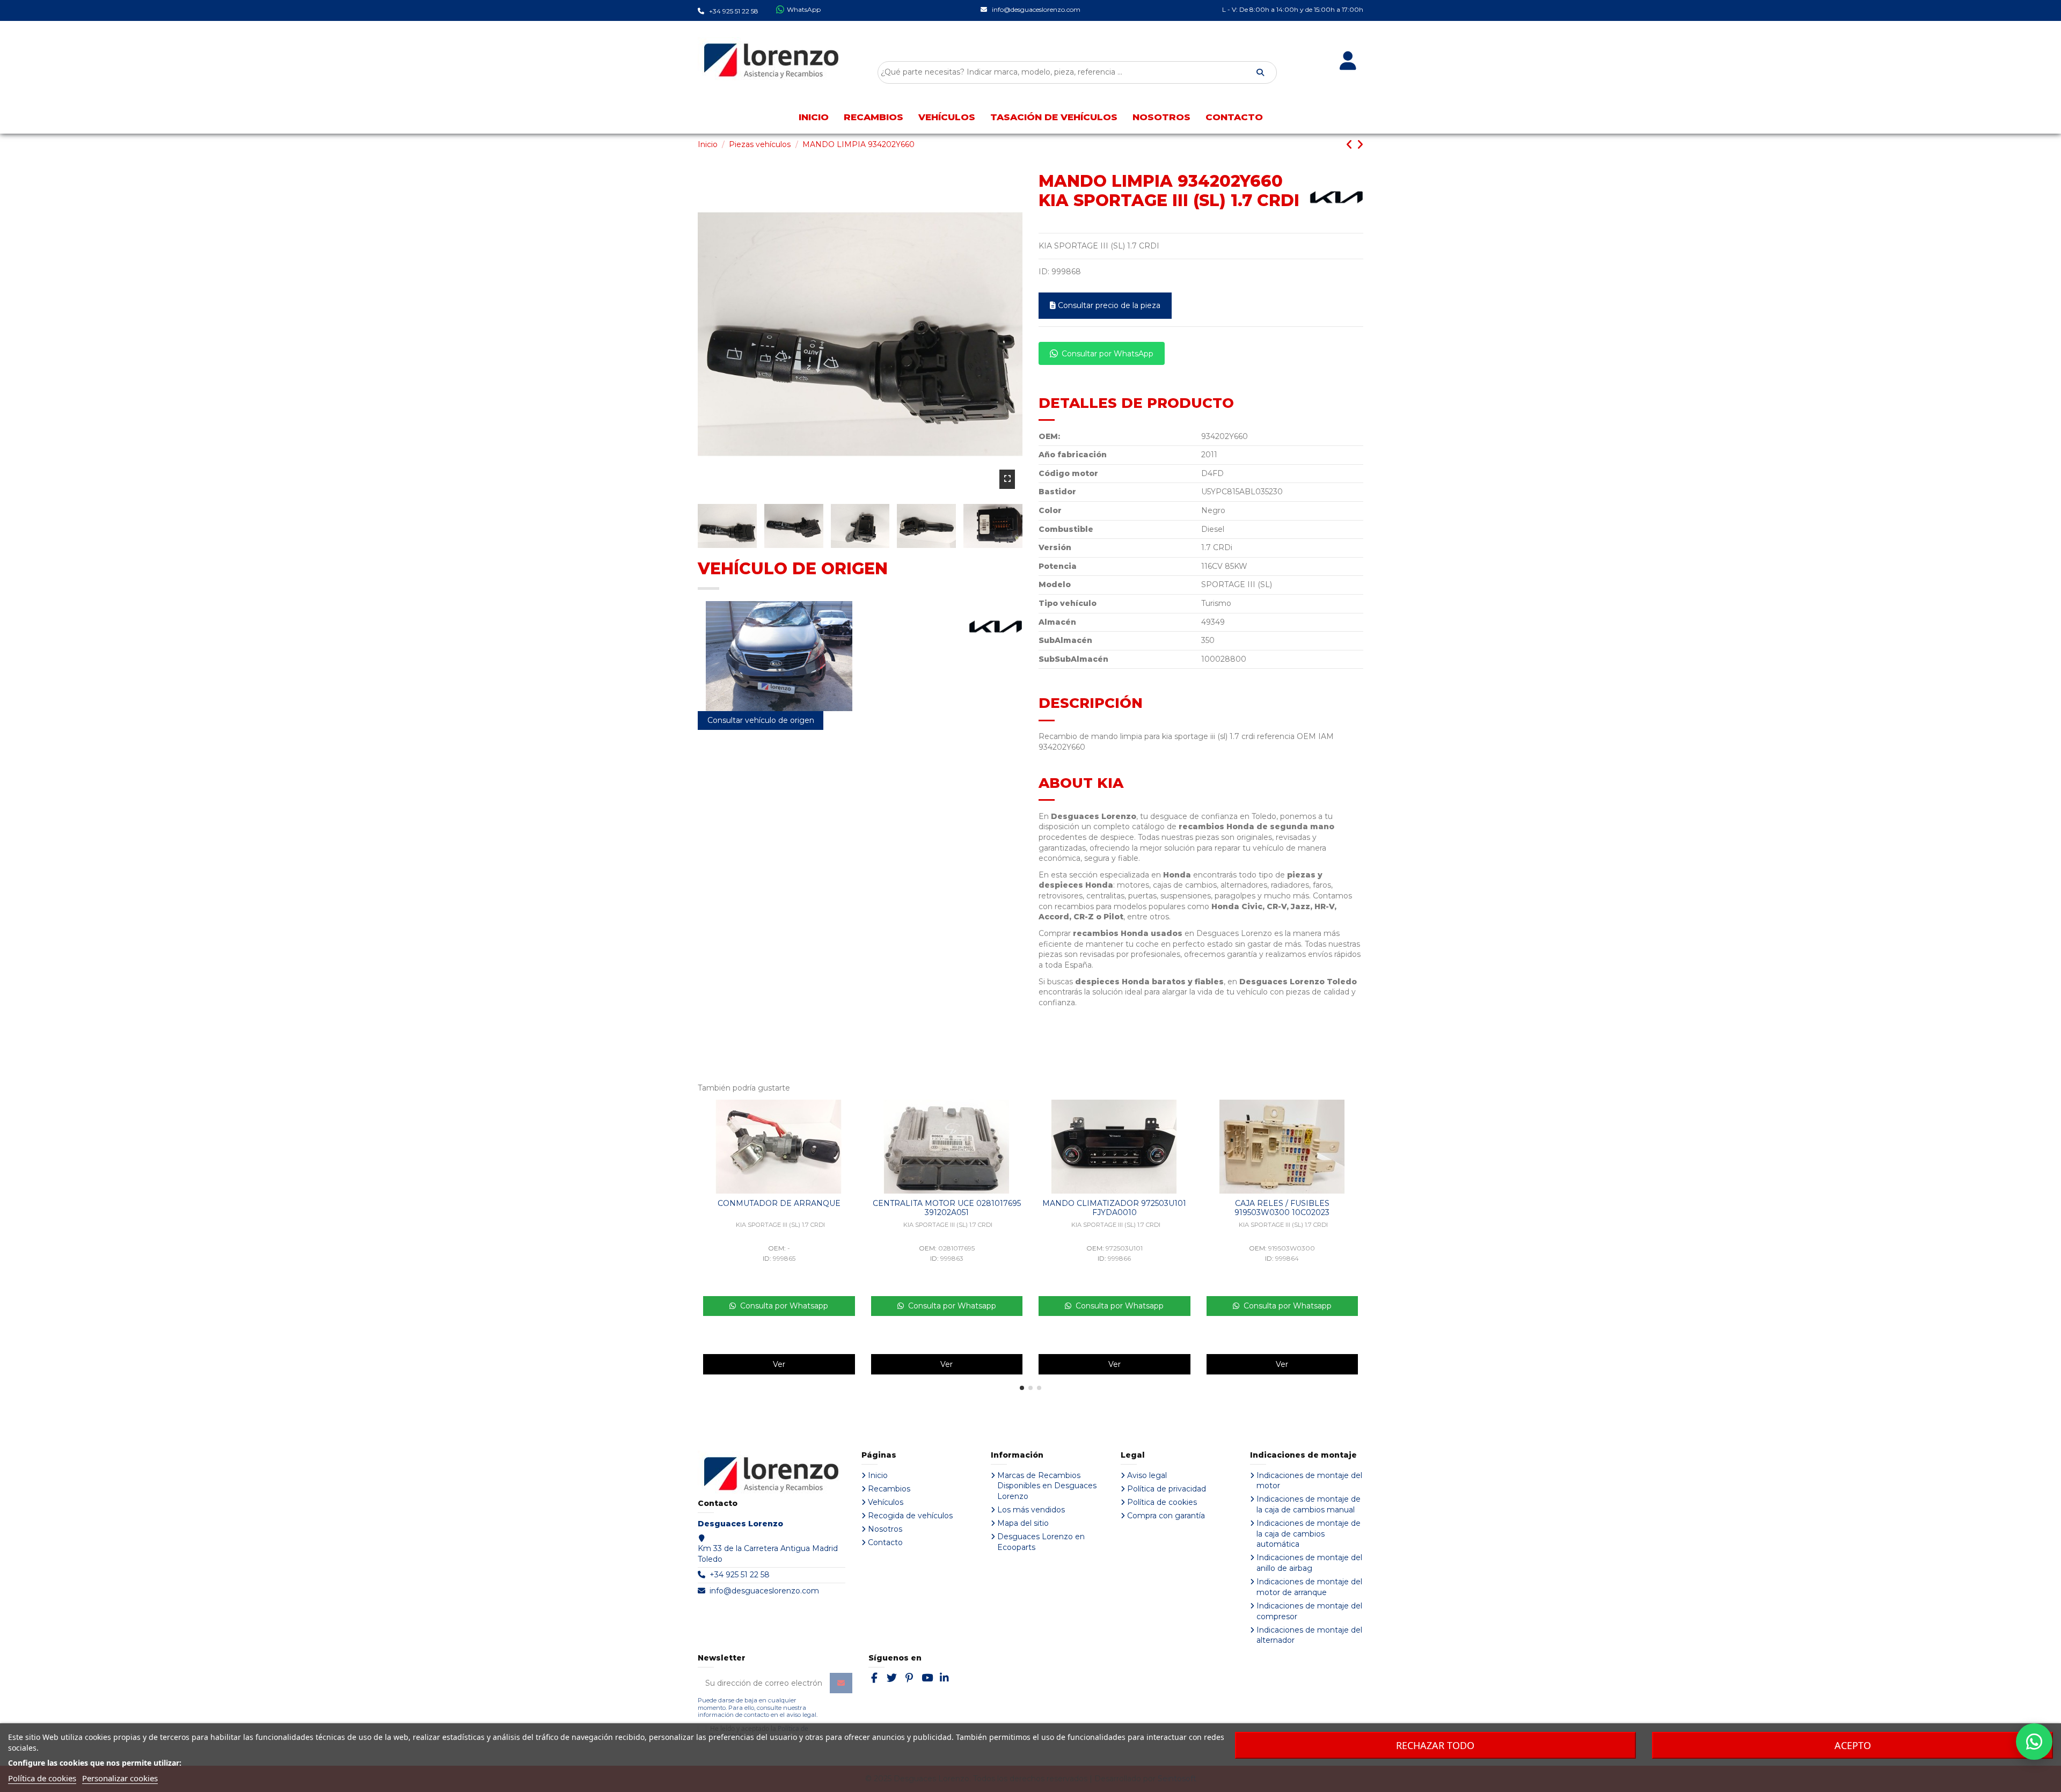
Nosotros (885, 1529)
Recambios (889, 1489)
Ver (779, 1364)
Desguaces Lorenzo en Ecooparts (1041, 1542)
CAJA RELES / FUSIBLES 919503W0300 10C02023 (1282, 1208)
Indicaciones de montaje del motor (1309, 1481)
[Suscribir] (841, 1683)
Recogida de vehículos (910, 1516)
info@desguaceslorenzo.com (764, 1591)
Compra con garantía (1166, 1516)
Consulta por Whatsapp (782, 1306)
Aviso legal (1147, 1475)
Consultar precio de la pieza (1109, 305)
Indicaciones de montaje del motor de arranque (1309, 1587)
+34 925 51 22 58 (740, 1575)
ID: (1044, 272)
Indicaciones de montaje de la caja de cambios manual (1309, 1504)
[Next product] (1360, 145)
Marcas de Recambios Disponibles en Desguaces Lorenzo (1047, 1486)
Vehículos (886, 1502)
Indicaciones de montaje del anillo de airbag (1309, 1563)
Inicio (878, 1475)
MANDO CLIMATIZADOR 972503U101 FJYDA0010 (1114, 1208)
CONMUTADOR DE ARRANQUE (779, 1203)
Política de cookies (1162, 1502)
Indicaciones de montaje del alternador (1309, 1635)
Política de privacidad (1167, 1489)
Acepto (1853, 1745)
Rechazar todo (1435, 1745)
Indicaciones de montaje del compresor (1309, 1611)
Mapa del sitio (1023, 1523)
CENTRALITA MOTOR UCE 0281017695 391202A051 (947, 1208)
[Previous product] (1351, 145)
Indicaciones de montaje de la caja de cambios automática (1309, 1534)
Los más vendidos (1031, 1510)
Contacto (885, 1542)
